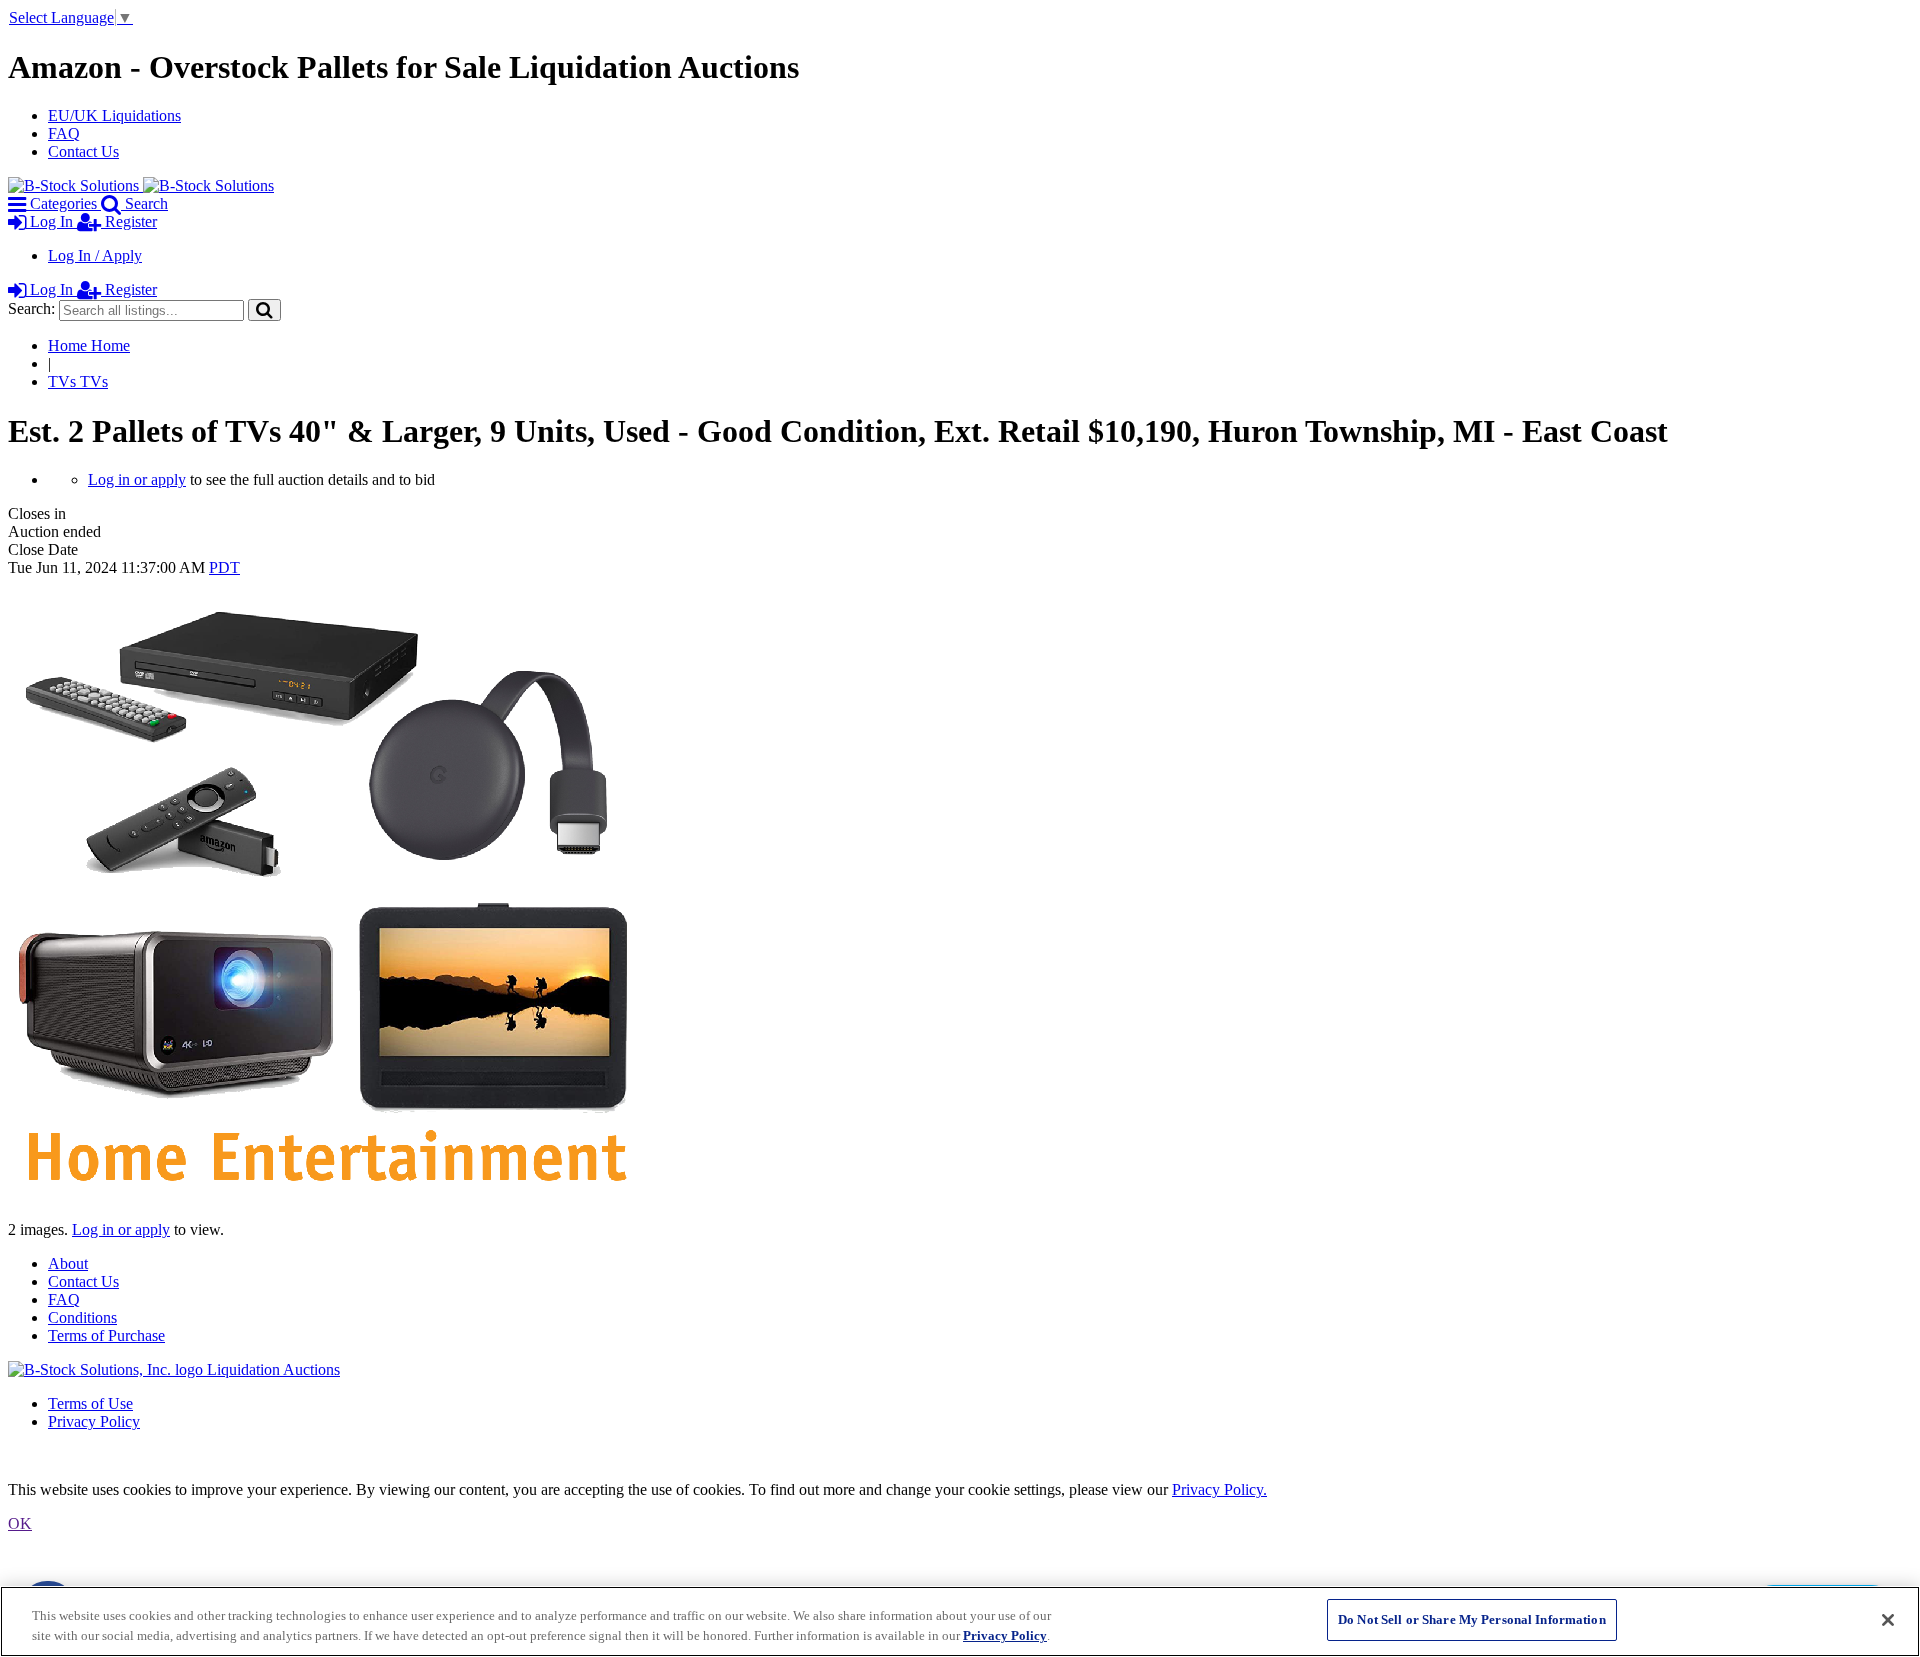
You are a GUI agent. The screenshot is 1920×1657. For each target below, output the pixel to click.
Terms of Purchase (106, 1335)
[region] (960, 1621)
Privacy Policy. (1219, 1489)
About (68, 1263)
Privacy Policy (94, 1421)
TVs (78, 381)
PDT (224, 567)
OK (20, 1523)
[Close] (1888, 1620)
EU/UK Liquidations (114, 115)
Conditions (82, 1317)
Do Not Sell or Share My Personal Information (1472, 1619)
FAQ (64, 133)
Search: (31, 308)
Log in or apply (137, 479)
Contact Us (83, 151)
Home (89, 345)
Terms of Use (90, 1403)
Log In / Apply (95, 255)
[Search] (264, 309)
